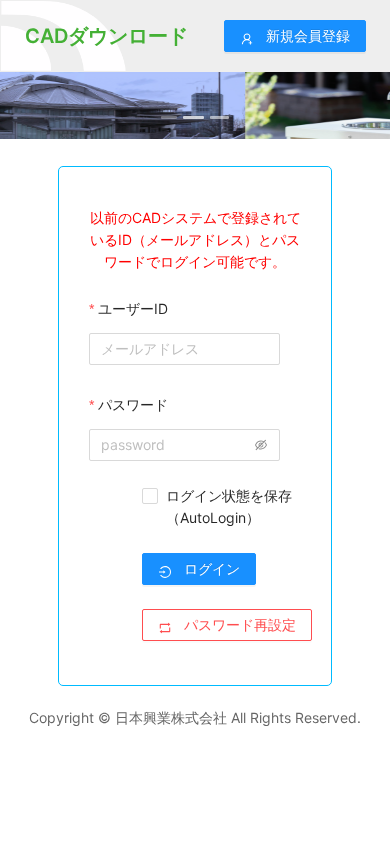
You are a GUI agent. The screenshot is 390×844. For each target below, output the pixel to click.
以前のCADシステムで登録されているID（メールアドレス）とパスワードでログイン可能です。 (195, 239)
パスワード (133, 404)
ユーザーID (133, 308)
